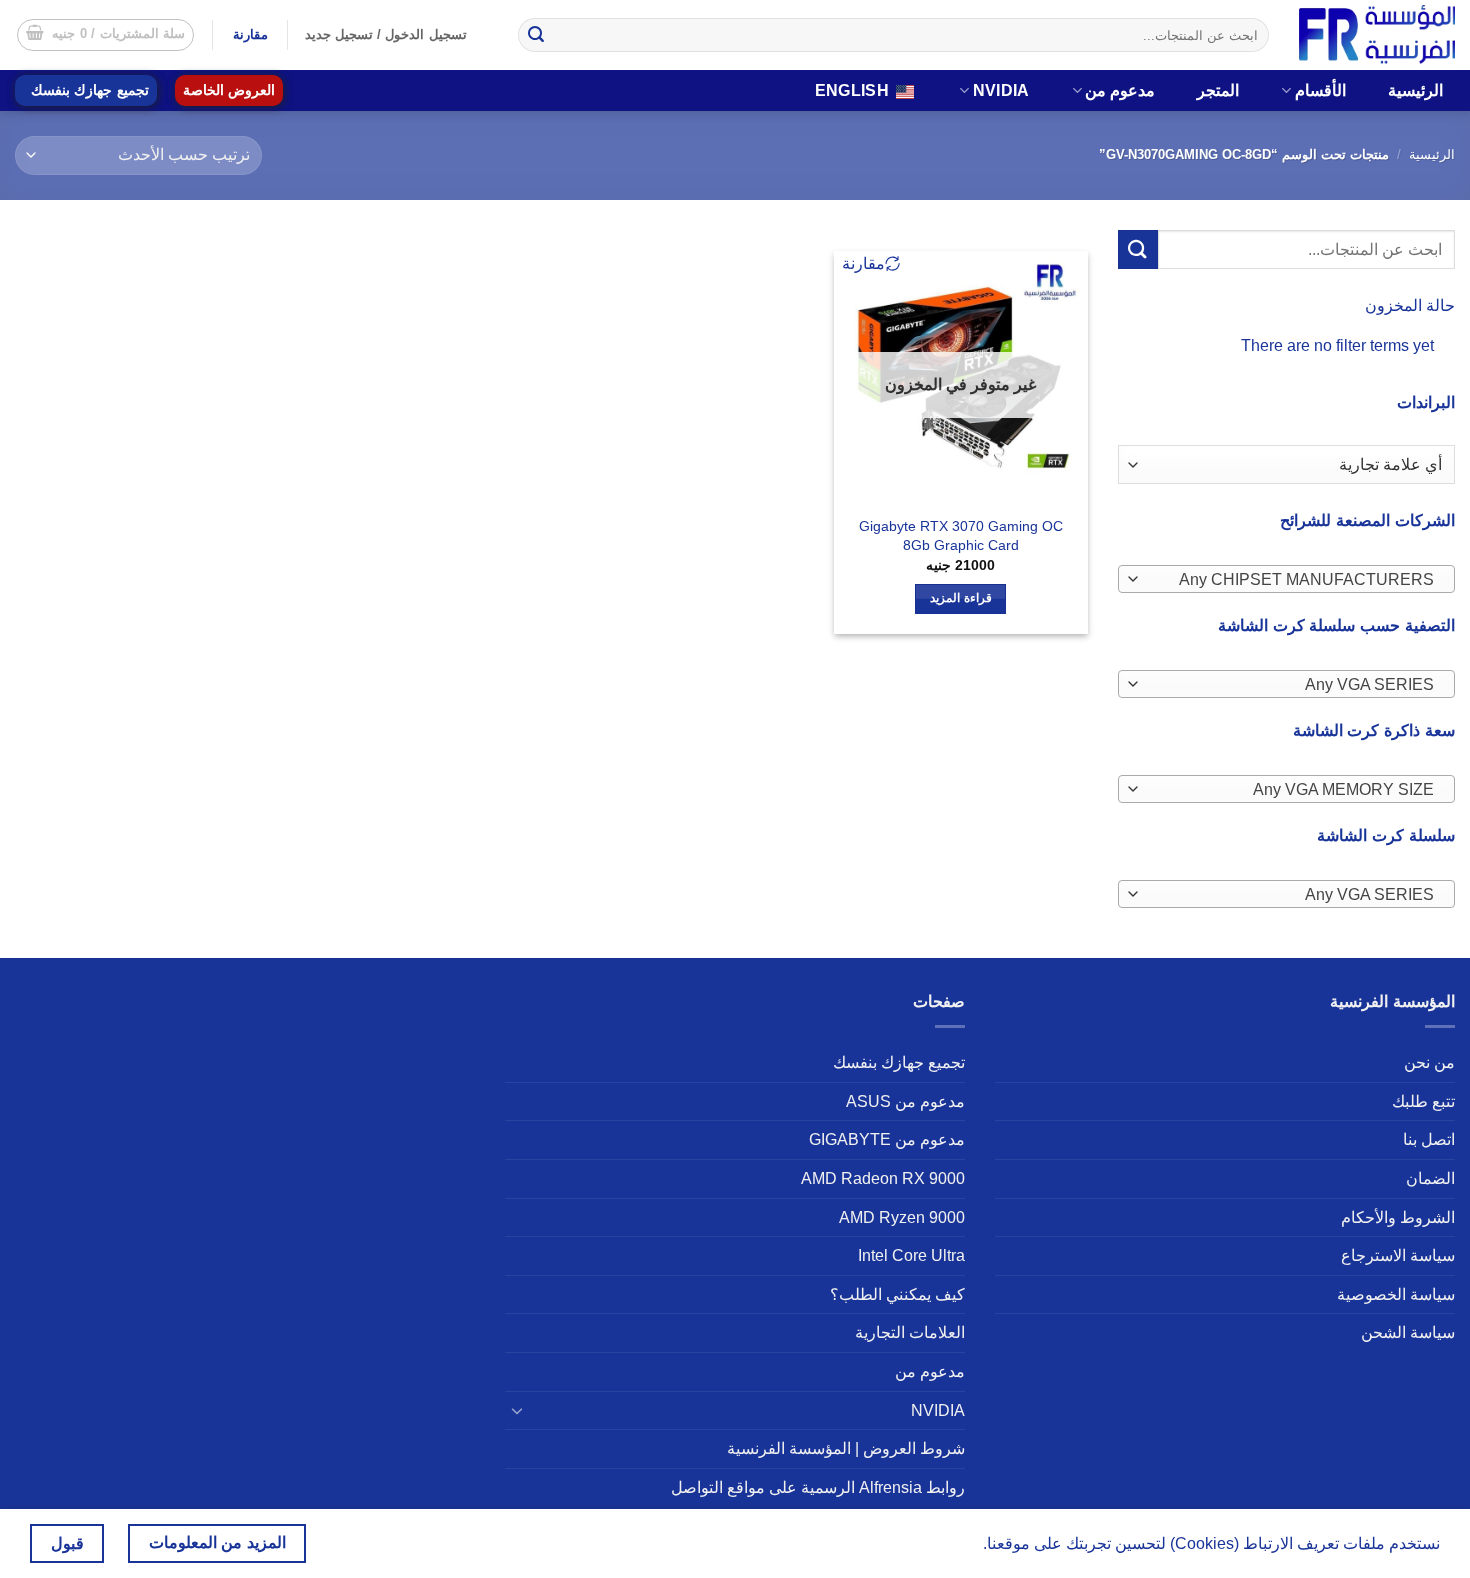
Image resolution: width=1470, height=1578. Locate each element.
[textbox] (1291, 580)
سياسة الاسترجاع (1398, 1255)
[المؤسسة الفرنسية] (1377, 34)
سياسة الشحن (1408, 1332)
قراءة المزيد (960, 598)
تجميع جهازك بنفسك (90, 90)
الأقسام (1320, 90)
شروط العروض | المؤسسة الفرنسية (846, 1448)
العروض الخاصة (229, 90)
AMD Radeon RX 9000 (883, 1178)
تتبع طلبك (1423, 1101)
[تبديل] (517, 1410)
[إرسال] (536, 35)
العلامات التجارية (910, 1332)
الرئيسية (1415, 90)
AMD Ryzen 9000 (902, 1217)
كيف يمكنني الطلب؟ (897, 1294)
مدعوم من (1120, 90)
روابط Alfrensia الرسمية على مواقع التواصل (818, 1487)
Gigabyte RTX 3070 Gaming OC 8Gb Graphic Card (961, 535)
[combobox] (1287, 579)
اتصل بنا (1429, 1139)
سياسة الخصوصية (1396, 1294)
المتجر (1218, 90)
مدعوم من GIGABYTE (887, 1139)
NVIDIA (1001, 90)
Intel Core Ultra (911, 1255)
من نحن (1429, 1062)
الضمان (1430, 1178)
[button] (106, 35)
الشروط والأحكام (1398, 1217)
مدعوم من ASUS (905, 1101)
